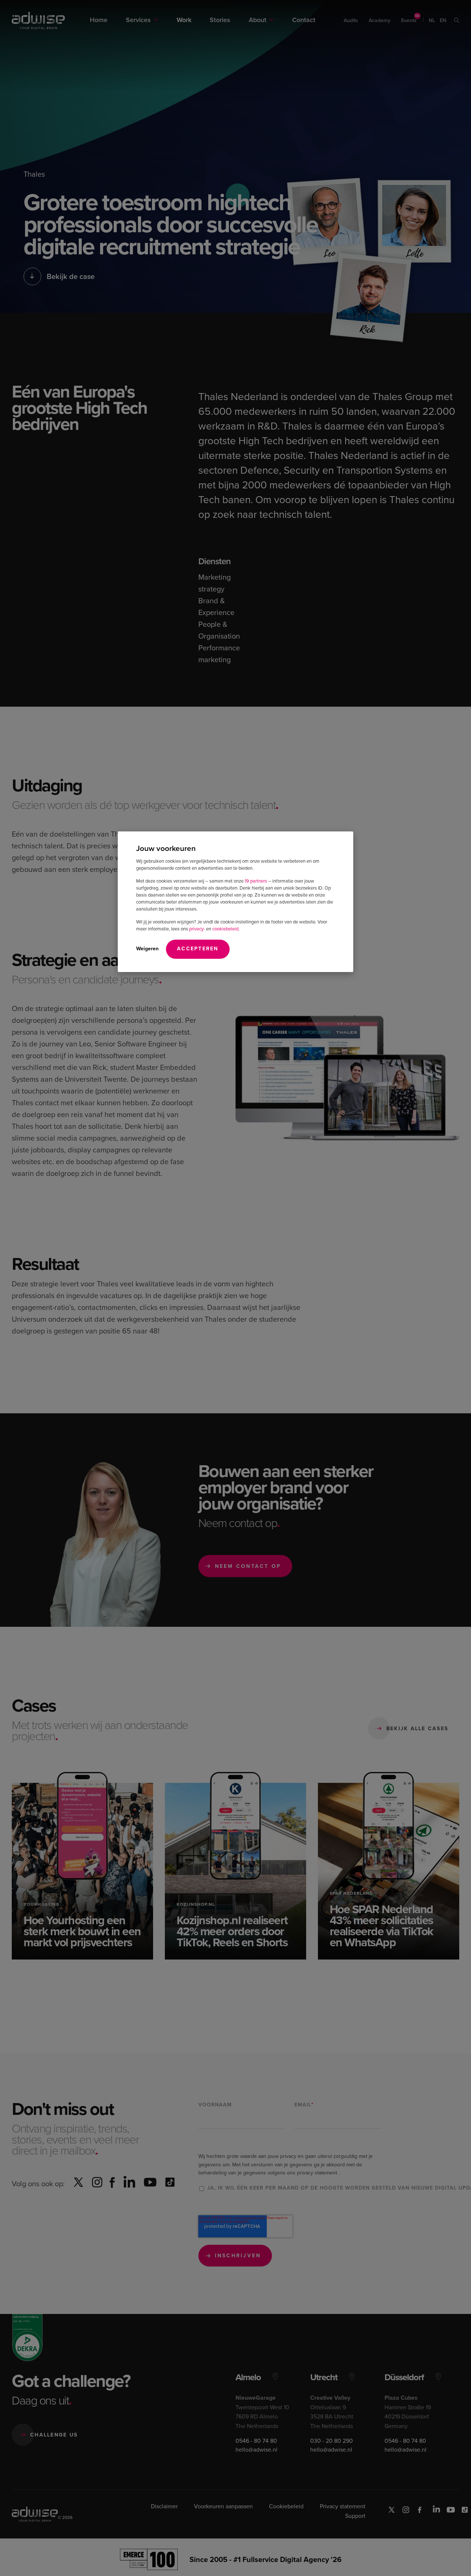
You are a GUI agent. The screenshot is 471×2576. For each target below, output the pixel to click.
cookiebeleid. (226, 929)
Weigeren (147, 949)
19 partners (256, 881)
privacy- (197, 929)
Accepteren (198, 949)
